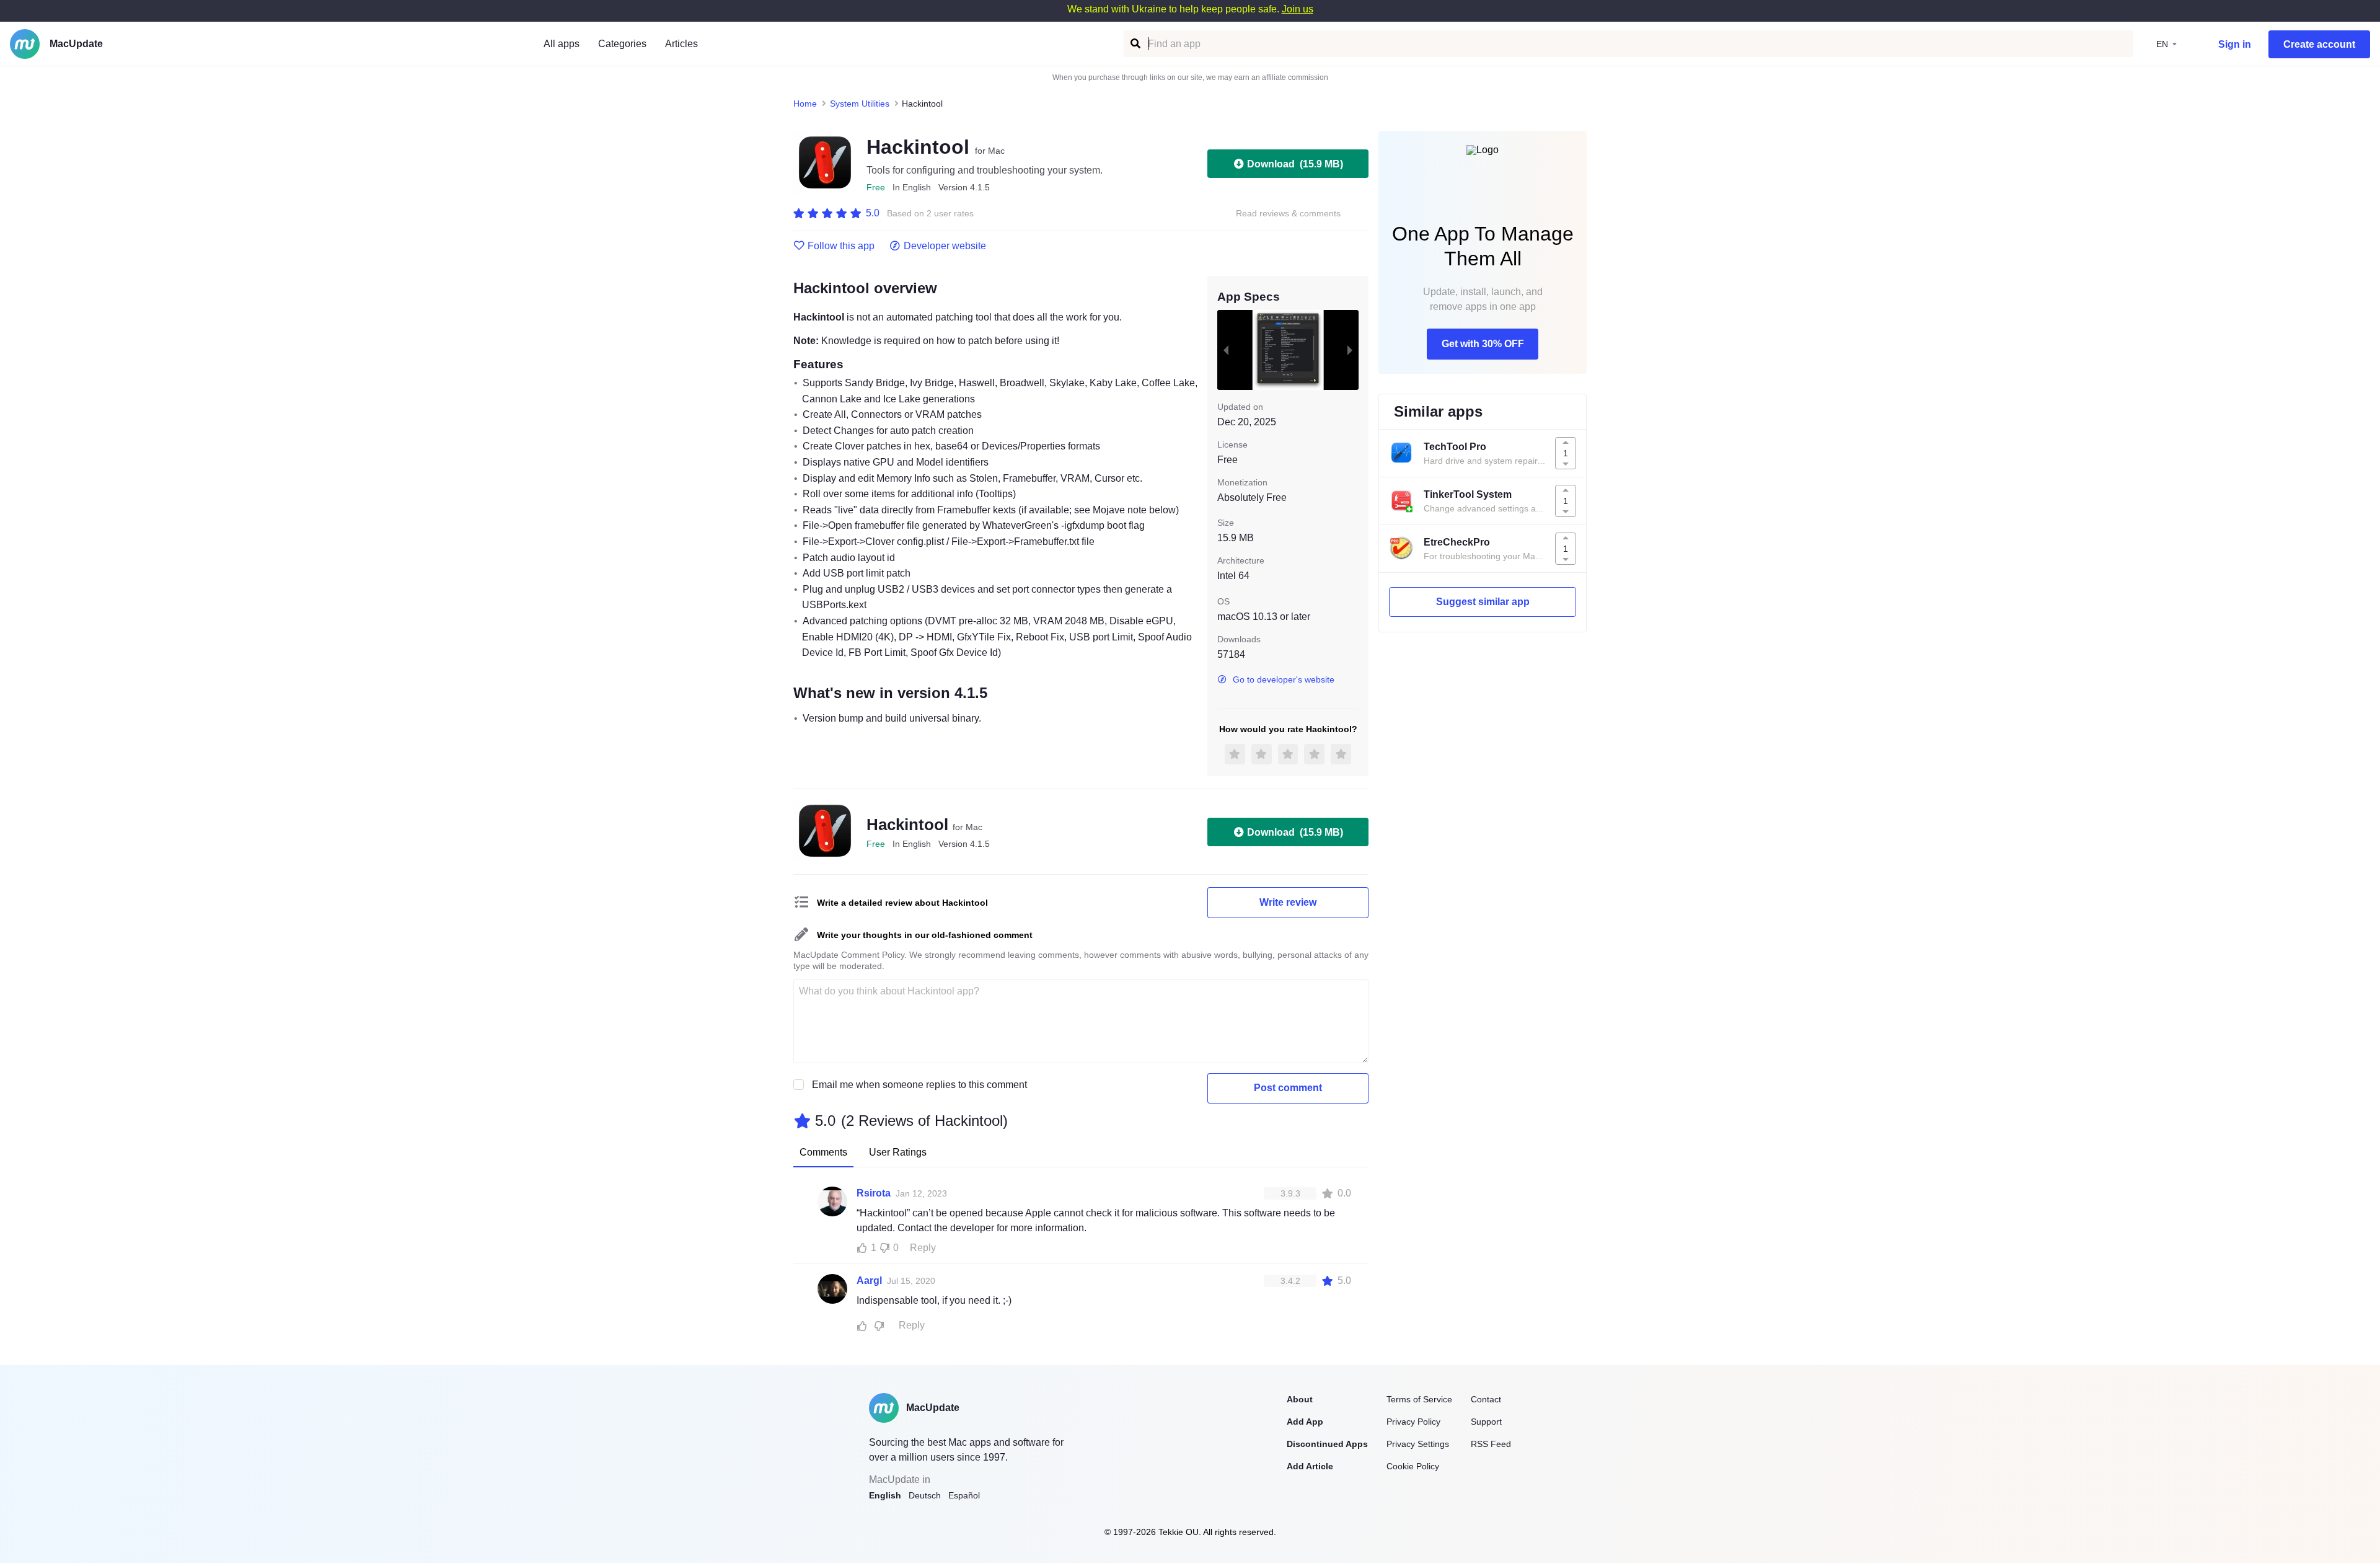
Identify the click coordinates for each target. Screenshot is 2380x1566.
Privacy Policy (1413, 1422)
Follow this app (841, 246)
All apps (562, 44)
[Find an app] (1135, 44)
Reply (923, 1248)
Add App (1305, 1422)
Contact (1486, 1399)
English (885, 1495)
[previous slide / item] (1226, 350)
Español (964, 1495)
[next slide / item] (1350, 350)
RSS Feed (1491, 1444)
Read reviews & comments (1288, 214)
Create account (2319, 44)
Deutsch (925, 1495)
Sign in (2235, 44)
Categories (622, 44)
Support (1486, 1422)
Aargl (869, 1281)
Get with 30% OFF (1483, 344)
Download (1295, 164)
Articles (681, 44)
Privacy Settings (1418, 1444)
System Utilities (860, 104)
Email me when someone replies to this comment (919, 1085)
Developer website (945, 246)
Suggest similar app (1483, 602)
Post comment (1288, 1088)
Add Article (1310, 1466)
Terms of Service (1419, 1399)
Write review (1288, 902)
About (1300, 1399)
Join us (1298, 9)
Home (805, 104)
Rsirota (874, 1193)
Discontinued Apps (1327, 1444)
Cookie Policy (1413, 1466)
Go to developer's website (1284, 679)
